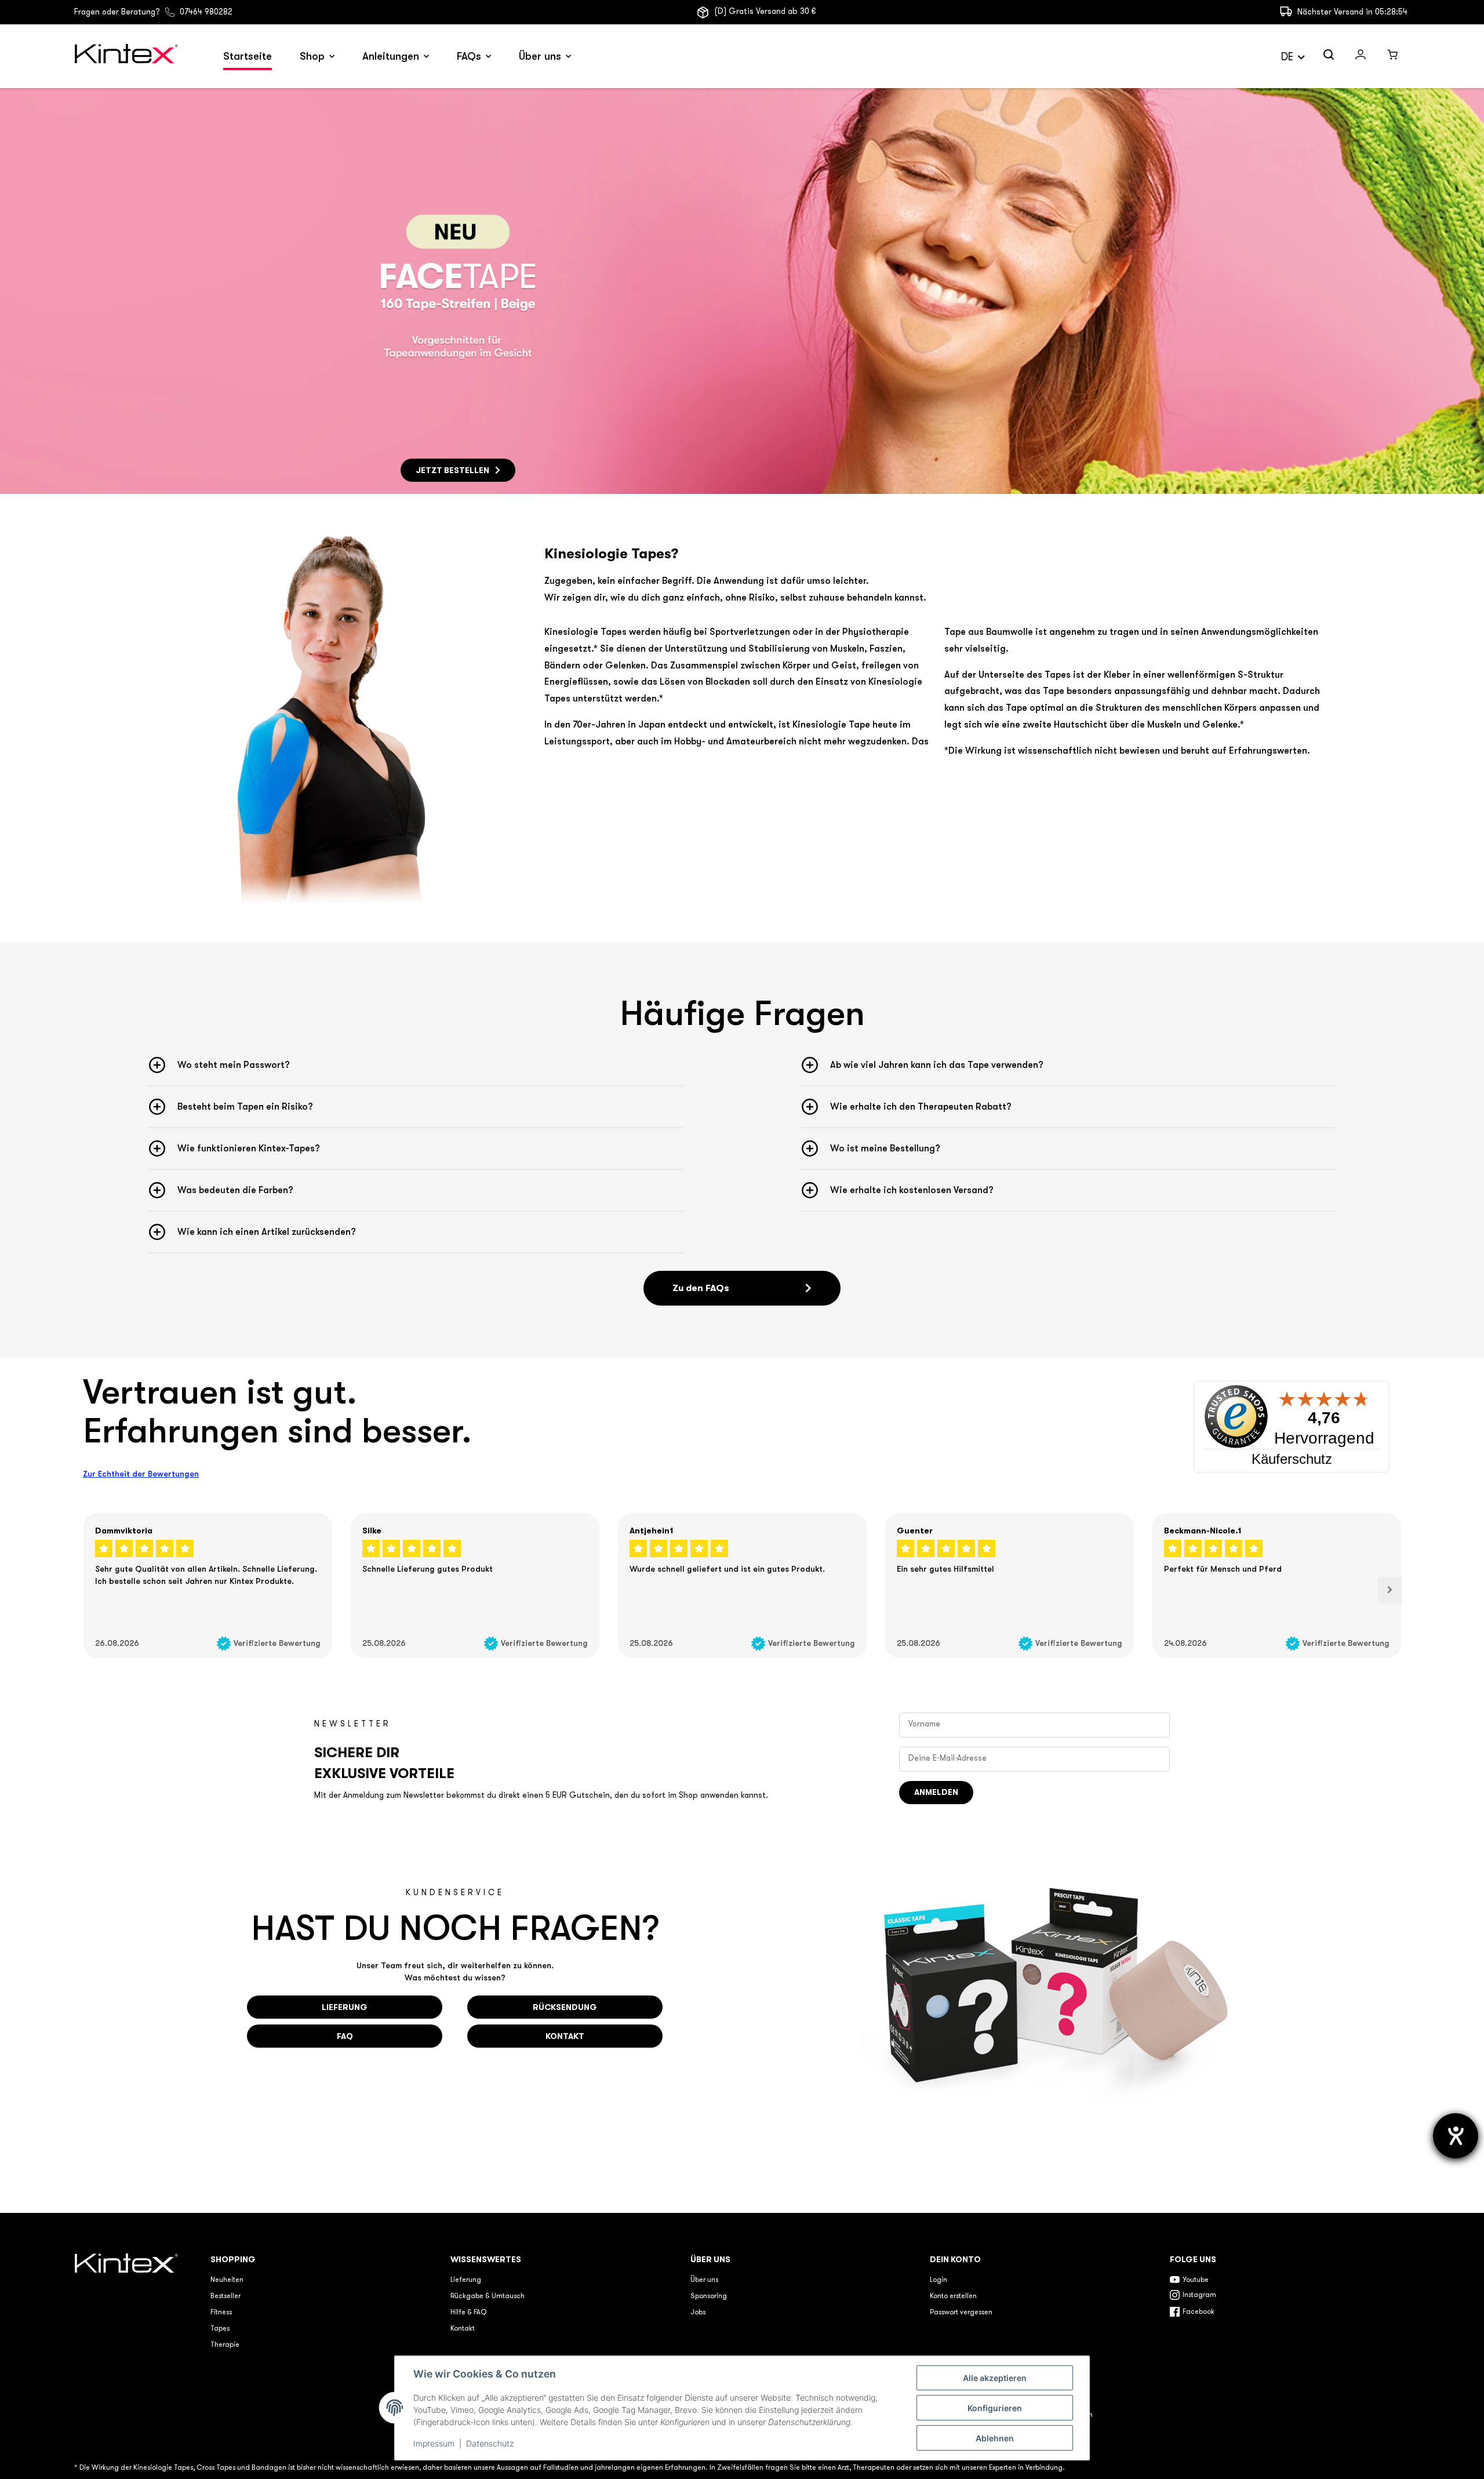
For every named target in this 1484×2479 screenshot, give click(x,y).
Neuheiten (227, 2280)
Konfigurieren (995, 2408)
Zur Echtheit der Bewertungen (141, 1474)
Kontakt (463, 2329)
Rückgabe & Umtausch (488, 2296)
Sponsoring (709, 2296)
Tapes (220, 2329)
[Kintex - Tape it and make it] (128, 2337)
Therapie (225, 2345)
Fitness (221, 2313)
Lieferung (466, 2280)
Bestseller (225, 2296)
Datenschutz (490, 2443)
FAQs (469, 56)
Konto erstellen (953, 2296)
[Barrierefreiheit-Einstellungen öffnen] (1456, 2136)
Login (939, 2280)
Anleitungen (391, 56)
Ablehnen (995, 2438)
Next (1390, 1590)
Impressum (434, 2443)
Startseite (248, 56)
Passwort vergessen (961, 2313)
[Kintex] (128, 57)
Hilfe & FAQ (468, 2313)
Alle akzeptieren (995, 2378)
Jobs (698, 2313)
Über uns (540, 56)
